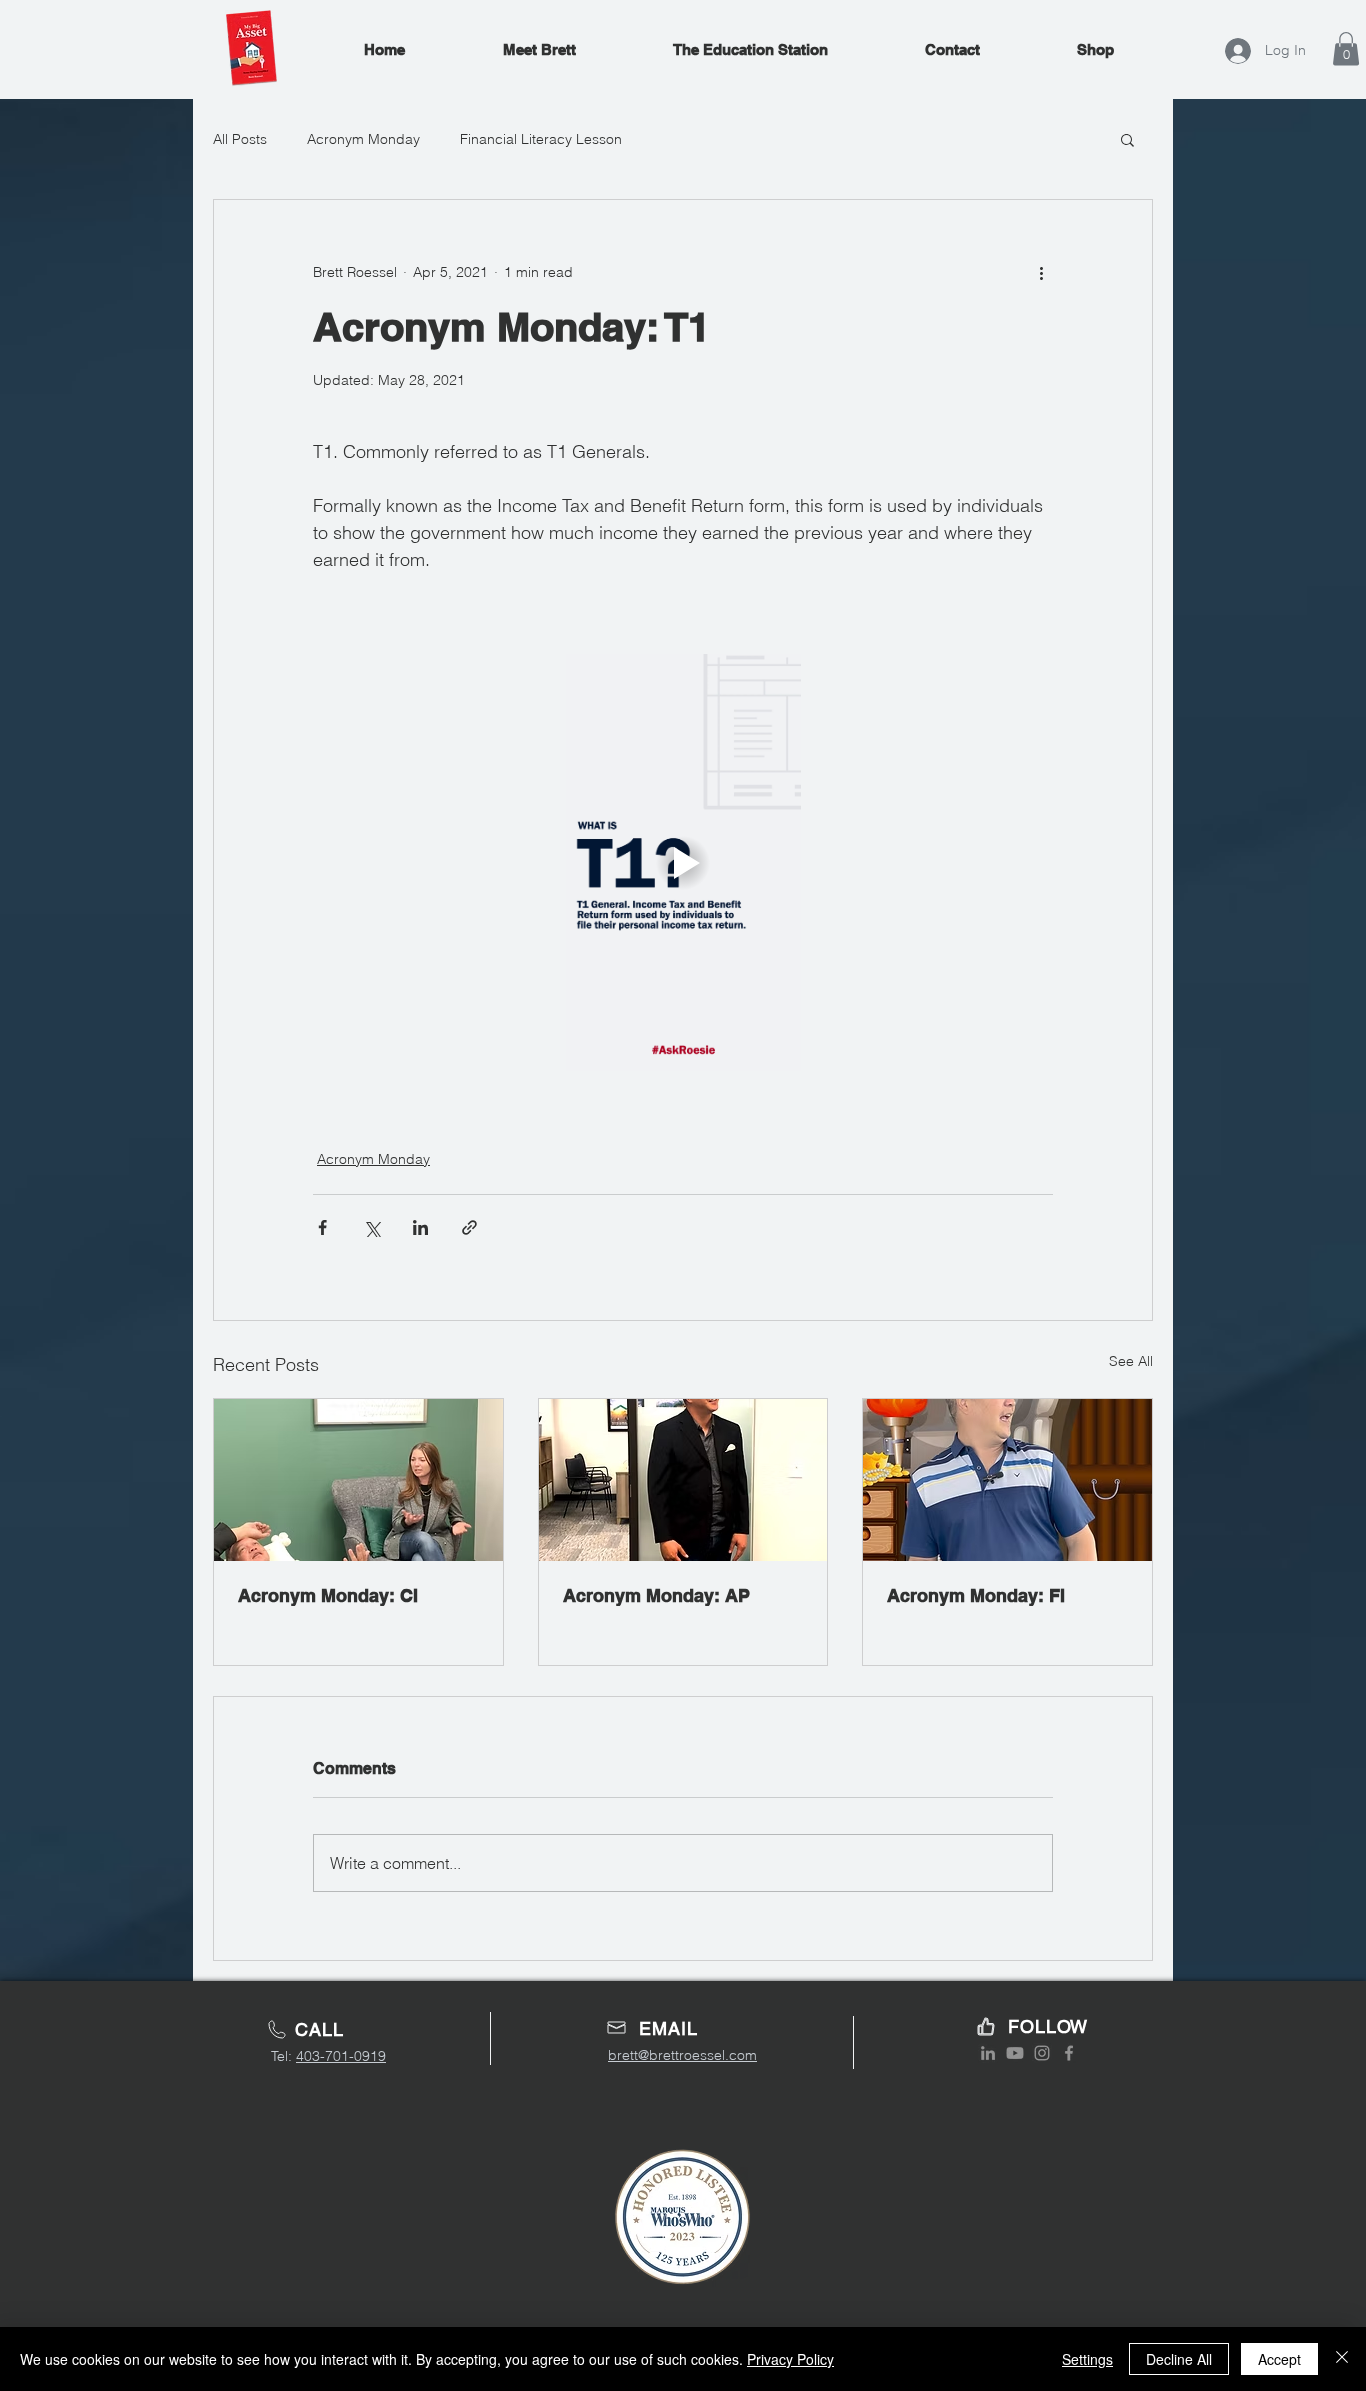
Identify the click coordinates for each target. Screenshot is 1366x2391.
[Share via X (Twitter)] (371, 1227)
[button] (1346, 48)
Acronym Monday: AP (656, 1595)
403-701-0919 (341, 2056)
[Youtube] (1015, 2053)
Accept (1279, 2359)
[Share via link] (469, 1227)
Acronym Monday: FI (976, 1595)
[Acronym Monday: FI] (1007, 1480)
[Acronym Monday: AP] (683, 1480)
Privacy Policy (790, 2359)
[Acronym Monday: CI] (358, 1480)
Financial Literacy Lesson (541, 139)
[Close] (1342, 2359)
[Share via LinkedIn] (420, 1227)
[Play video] (683, 862)
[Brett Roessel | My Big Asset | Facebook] (1069, 2053)
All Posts (240, 139)
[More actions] (1041, 272)
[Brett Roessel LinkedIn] (988, 2053)
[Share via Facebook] (322, 1227)
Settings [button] (1087, 2359)
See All (1131, 1361)
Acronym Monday (363, 139)
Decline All (1179, 2359)
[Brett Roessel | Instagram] (1042, 2053)
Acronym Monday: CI (328, 1595)
